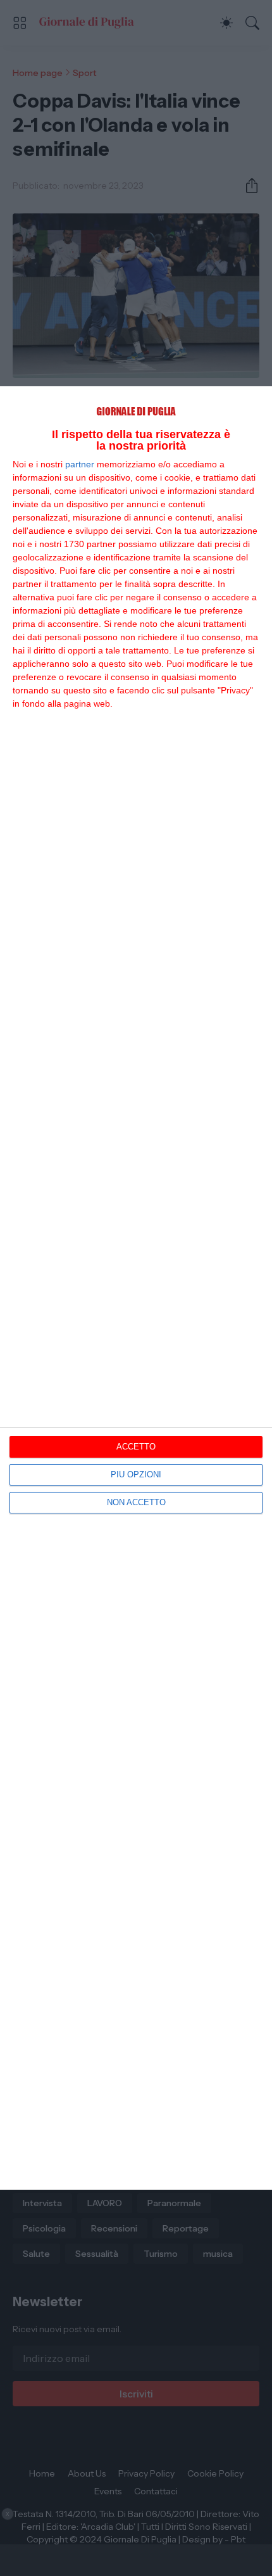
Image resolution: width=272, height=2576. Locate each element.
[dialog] (136, 1288)
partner (80, 464)
